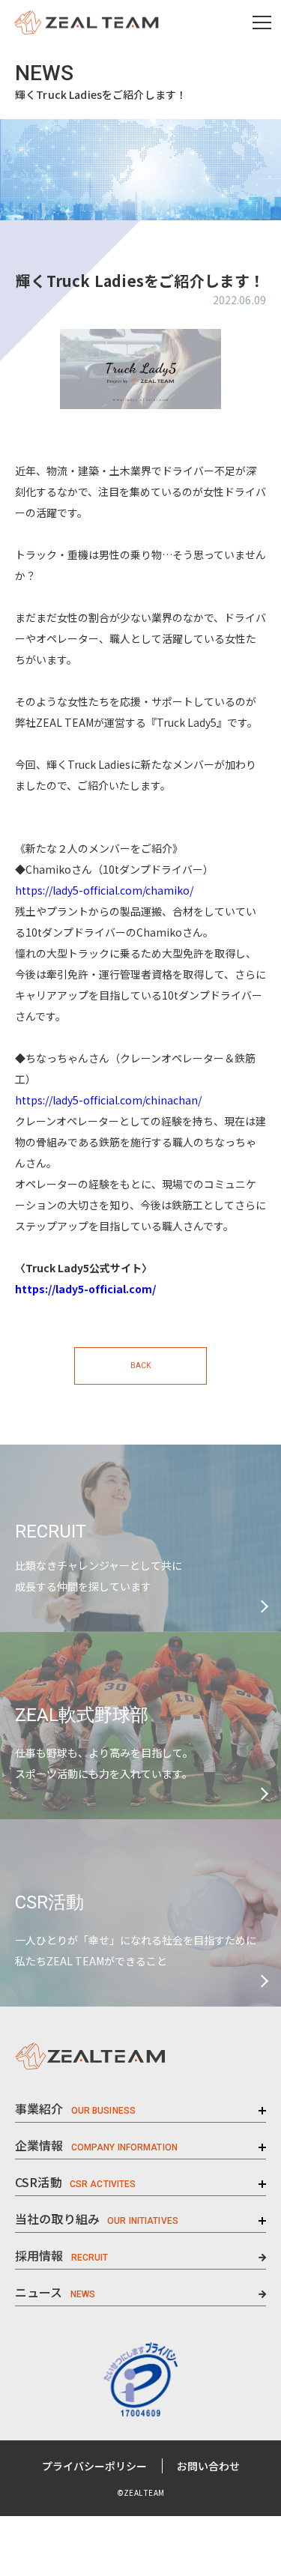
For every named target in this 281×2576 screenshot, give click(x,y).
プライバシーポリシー (94, 2466)
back (140, 1366)
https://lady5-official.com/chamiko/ (104, 890)
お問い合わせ (208, 2466)
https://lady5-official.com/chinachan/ (108, 1100)
